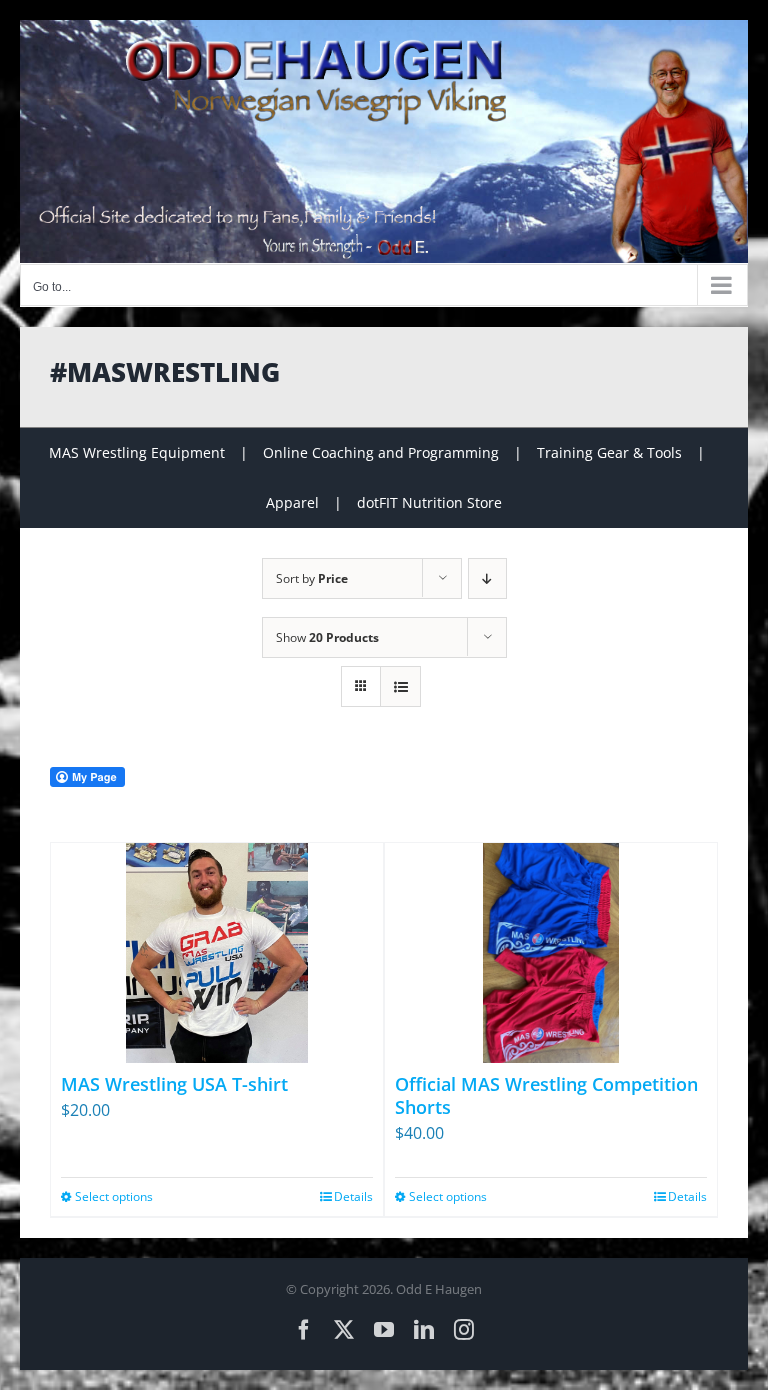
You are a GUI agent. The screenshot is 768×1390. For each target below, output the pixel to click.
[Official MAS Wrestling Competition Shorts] (551, 953)
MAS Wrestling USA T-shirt (174, 1084)
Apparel (292, 502)
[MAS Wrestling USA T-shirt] (217, 953)
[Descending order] (487, 578)
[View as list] (400, 686)
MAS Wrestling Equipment (137, 452)
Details (353, 1196)
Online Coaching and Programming (381, 452)
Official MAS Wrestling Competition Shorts (546, 1095)
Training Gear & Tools (609, 452)
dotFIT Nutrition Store (429, 502)
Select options (114, 1196)
